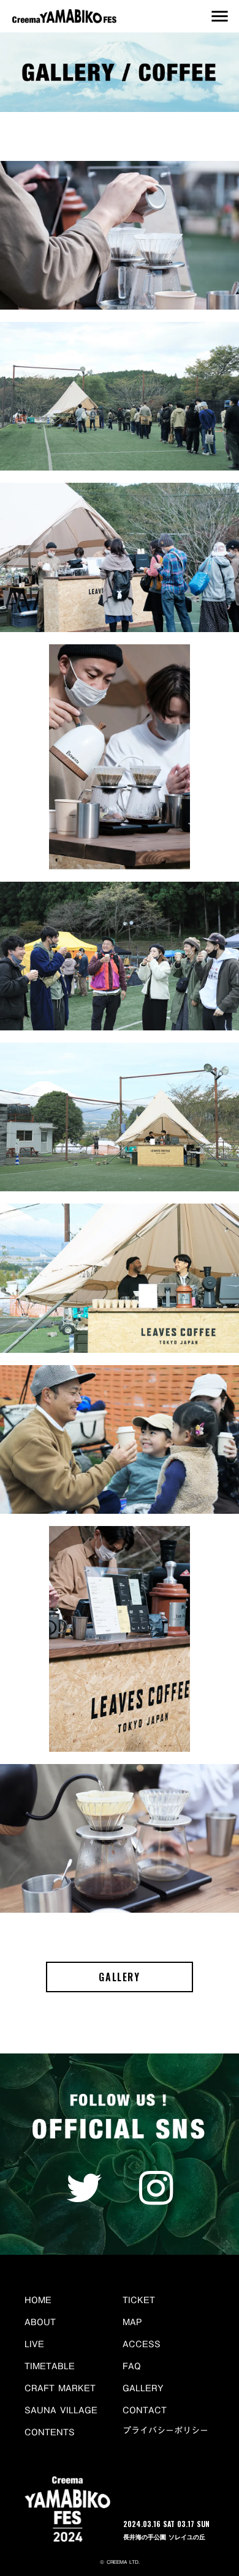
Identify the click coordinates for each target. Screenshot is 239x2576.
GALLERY (119, 1977)
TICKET (139, 2300)
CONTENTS (50, 2432)
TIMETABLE (50, 2366)
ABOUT (40, 2322)
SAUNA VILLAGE (61, 2410)
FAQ (132, 2366)
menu (219, 16)
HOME (38, 2300)
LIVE (34, 2344)
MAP (132, 2322)
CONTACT (145, 2410)
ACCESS (142, 2344)
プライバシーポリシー (165, 2431)
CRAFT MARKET (60, 2388)
